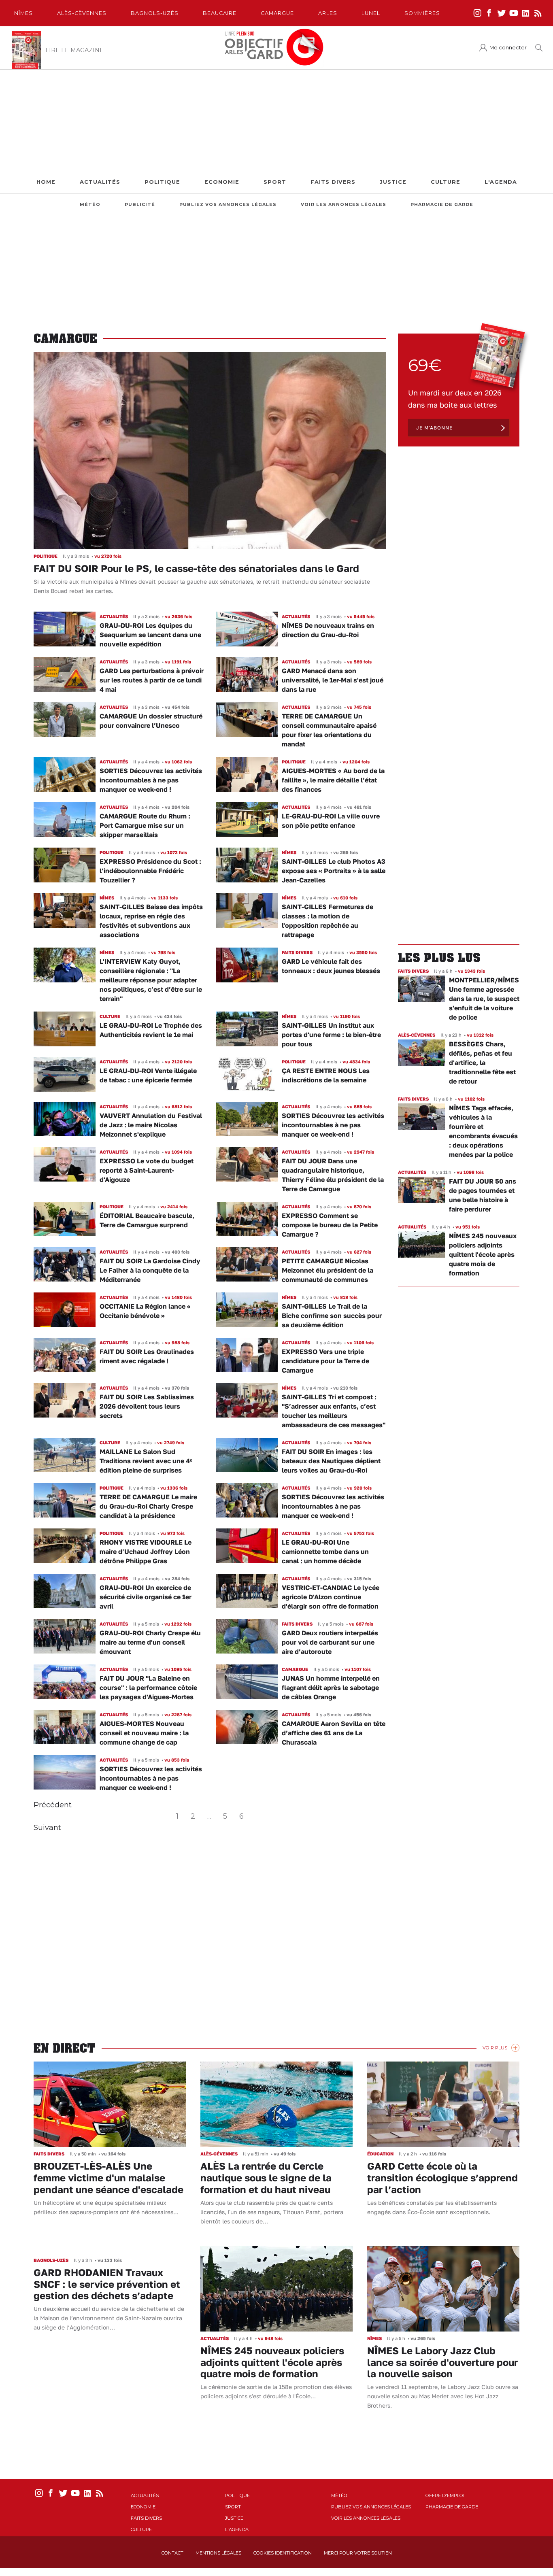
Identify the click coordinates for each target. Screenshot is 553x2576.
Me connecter (508, 48)
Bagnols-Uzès (155, 13)
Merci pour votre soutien (358, 2553)
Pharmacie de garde (442, 205)
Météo (90, 205)
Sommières (422, 13)
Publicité (140, 205)
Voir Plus (495, 2048)
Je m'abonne (434, 428)
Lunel (371, 13)
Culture (446, 182)
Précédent (53, 1805)
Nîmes (23, 13)
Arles (328, 13)
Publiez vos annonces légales (228, 205)
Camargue (277, 13)
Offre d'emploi (445, 2495)
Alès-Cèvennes (82, 13)
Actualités (100, 182)
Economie (222, 182)
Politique (162, 182)
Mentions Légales (218, 2553)
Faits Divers (333, 182)
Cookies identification (283, 2553)
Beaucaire (220, 13)
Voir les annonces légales (343, 205)
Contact (172, 2553)
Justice (393, 182)
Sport (275, 182)
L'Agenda (501, 182)
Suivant (47, 1828)
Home (46, 182)
